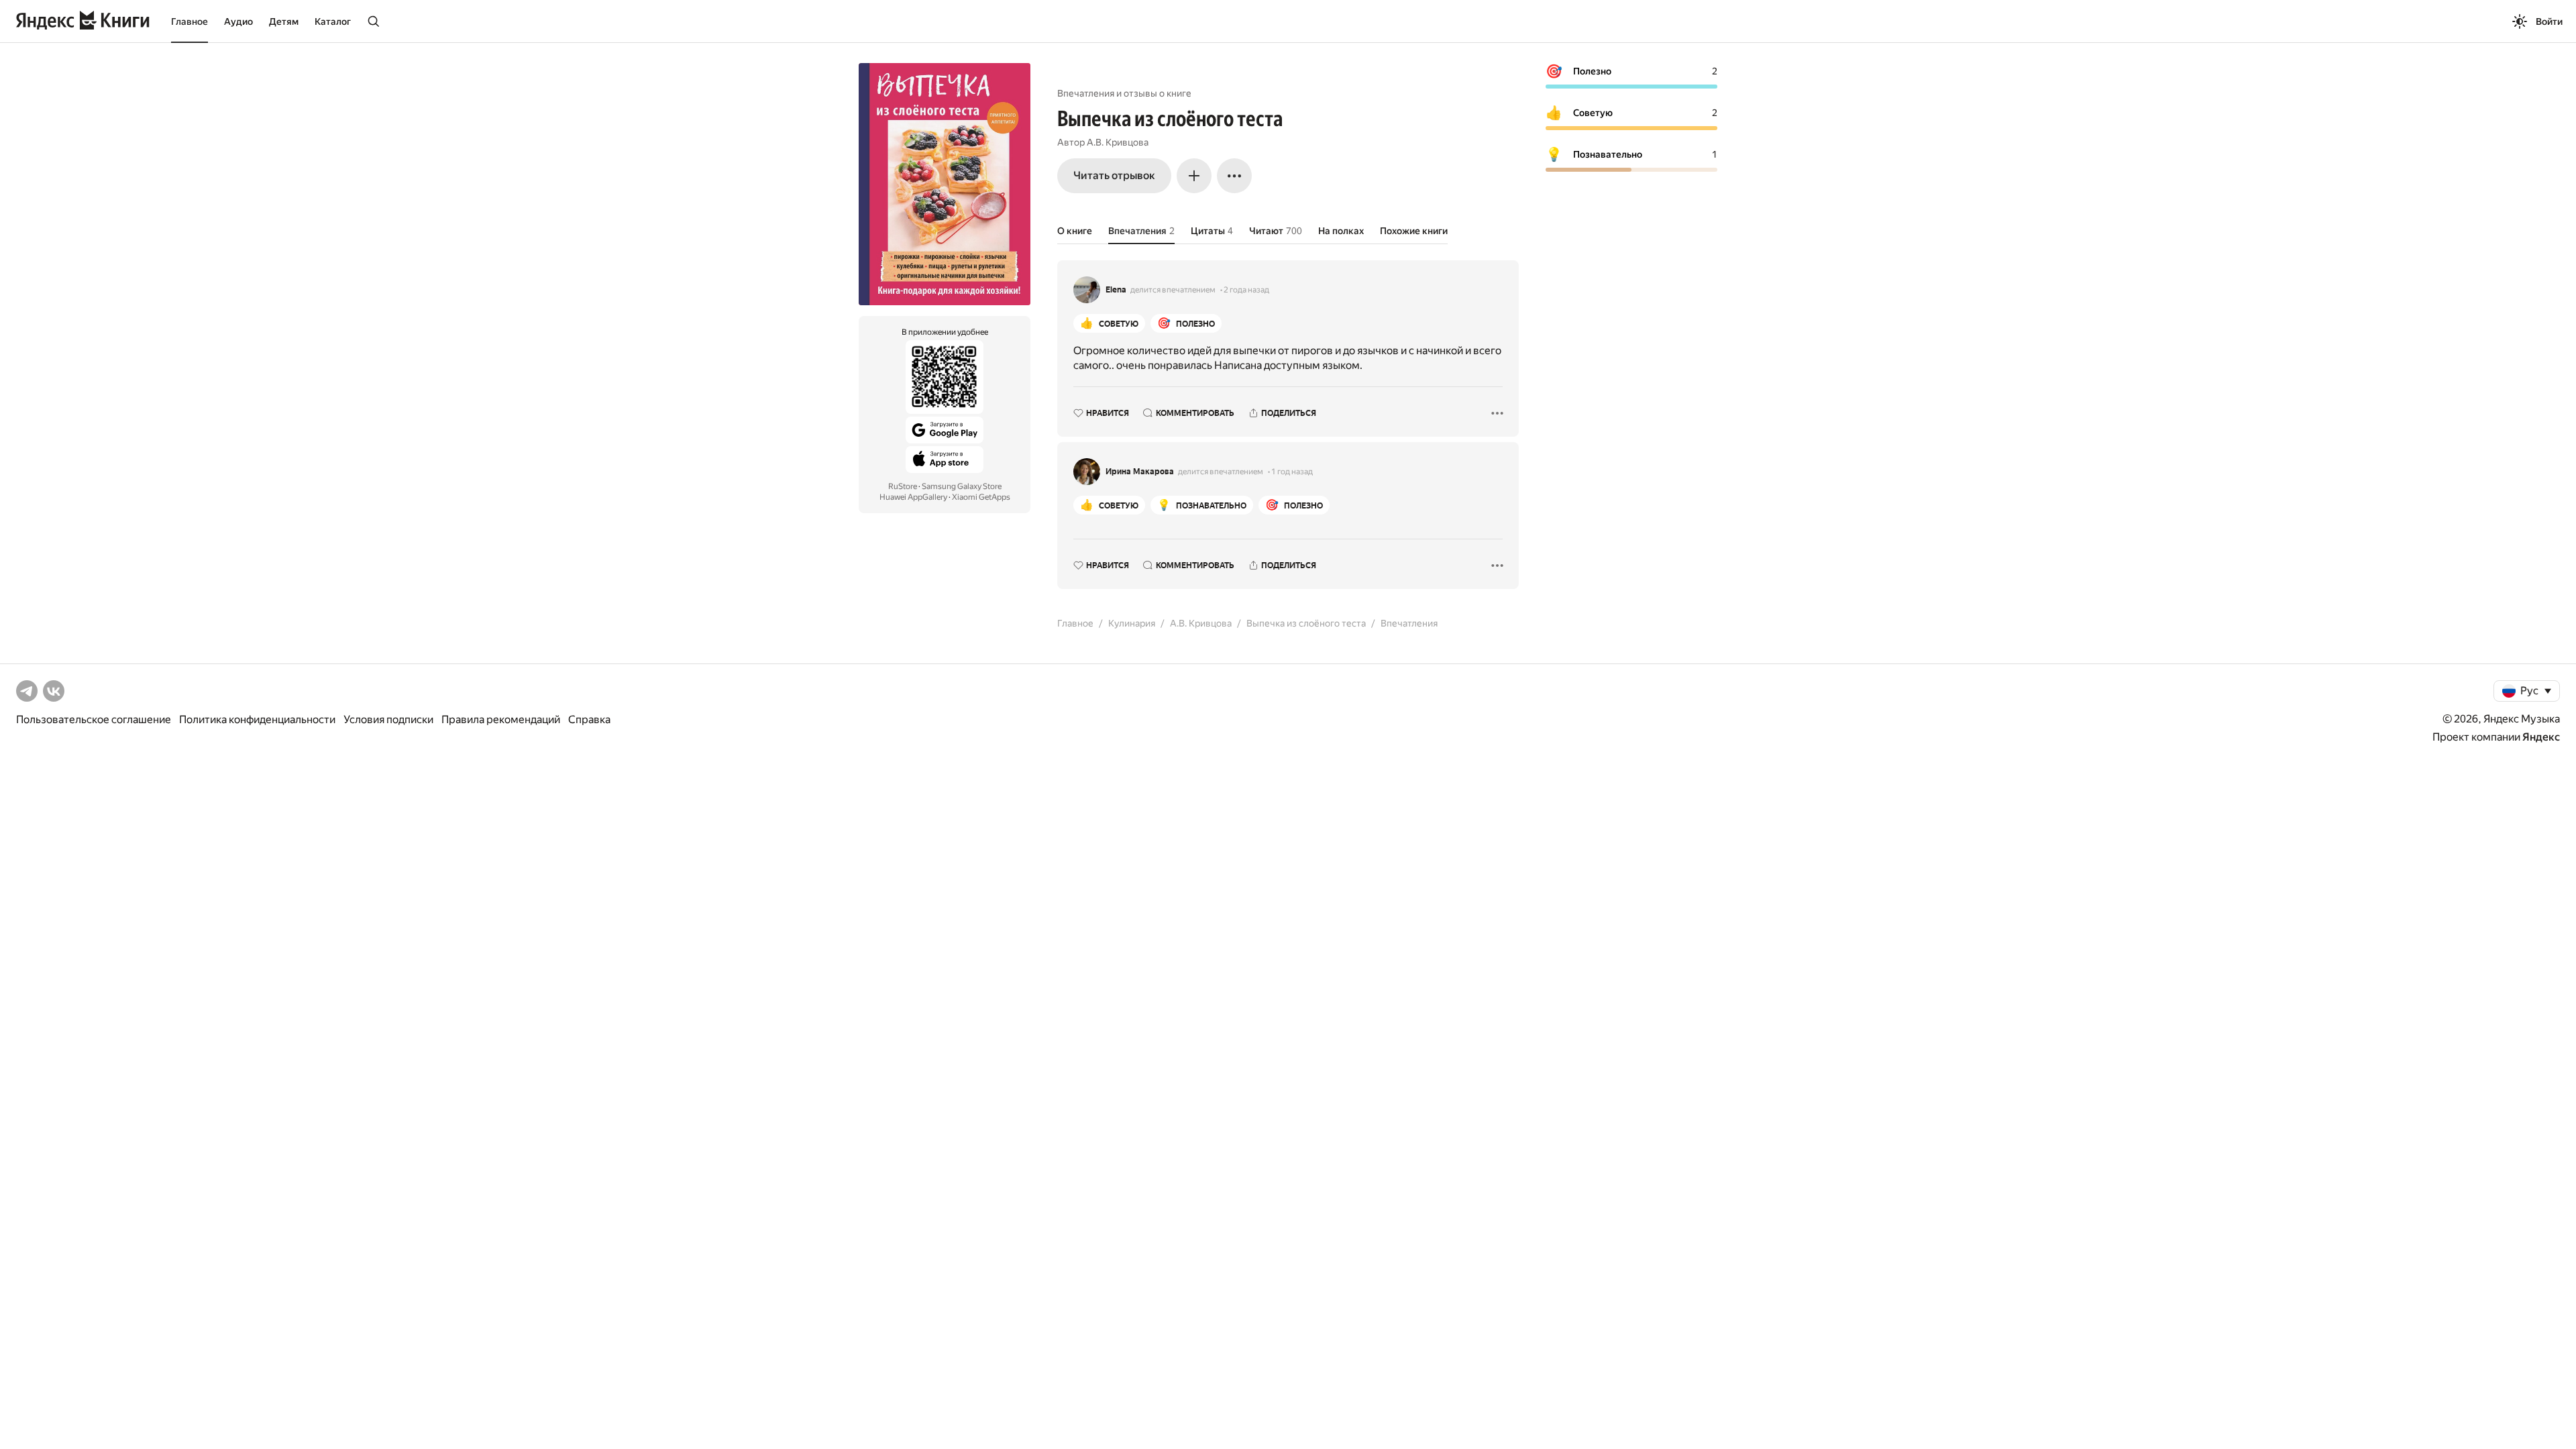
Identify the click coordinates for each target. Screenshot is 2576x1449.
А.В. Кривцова (1118, 142)
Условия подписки (388, 719)
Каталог (333, 21)
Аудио (238, 21)
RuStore (903, 486)
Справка (589, 719)
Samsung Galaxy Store (962, 486)
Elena (1116, 290)
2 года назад (1246, 290)
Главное (190, 21)
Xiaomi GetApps (981, 497)
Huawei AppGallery (913, 497)
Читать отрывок (1114, 175)
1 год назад (1292, 472)
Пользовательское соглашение (94, 719)
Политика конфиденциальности (257, 719)
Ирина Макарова (1140, 472)
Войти (2549, 21)
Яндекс (2541, 737)
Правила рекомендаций (501, 719)
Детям (284, 21)
